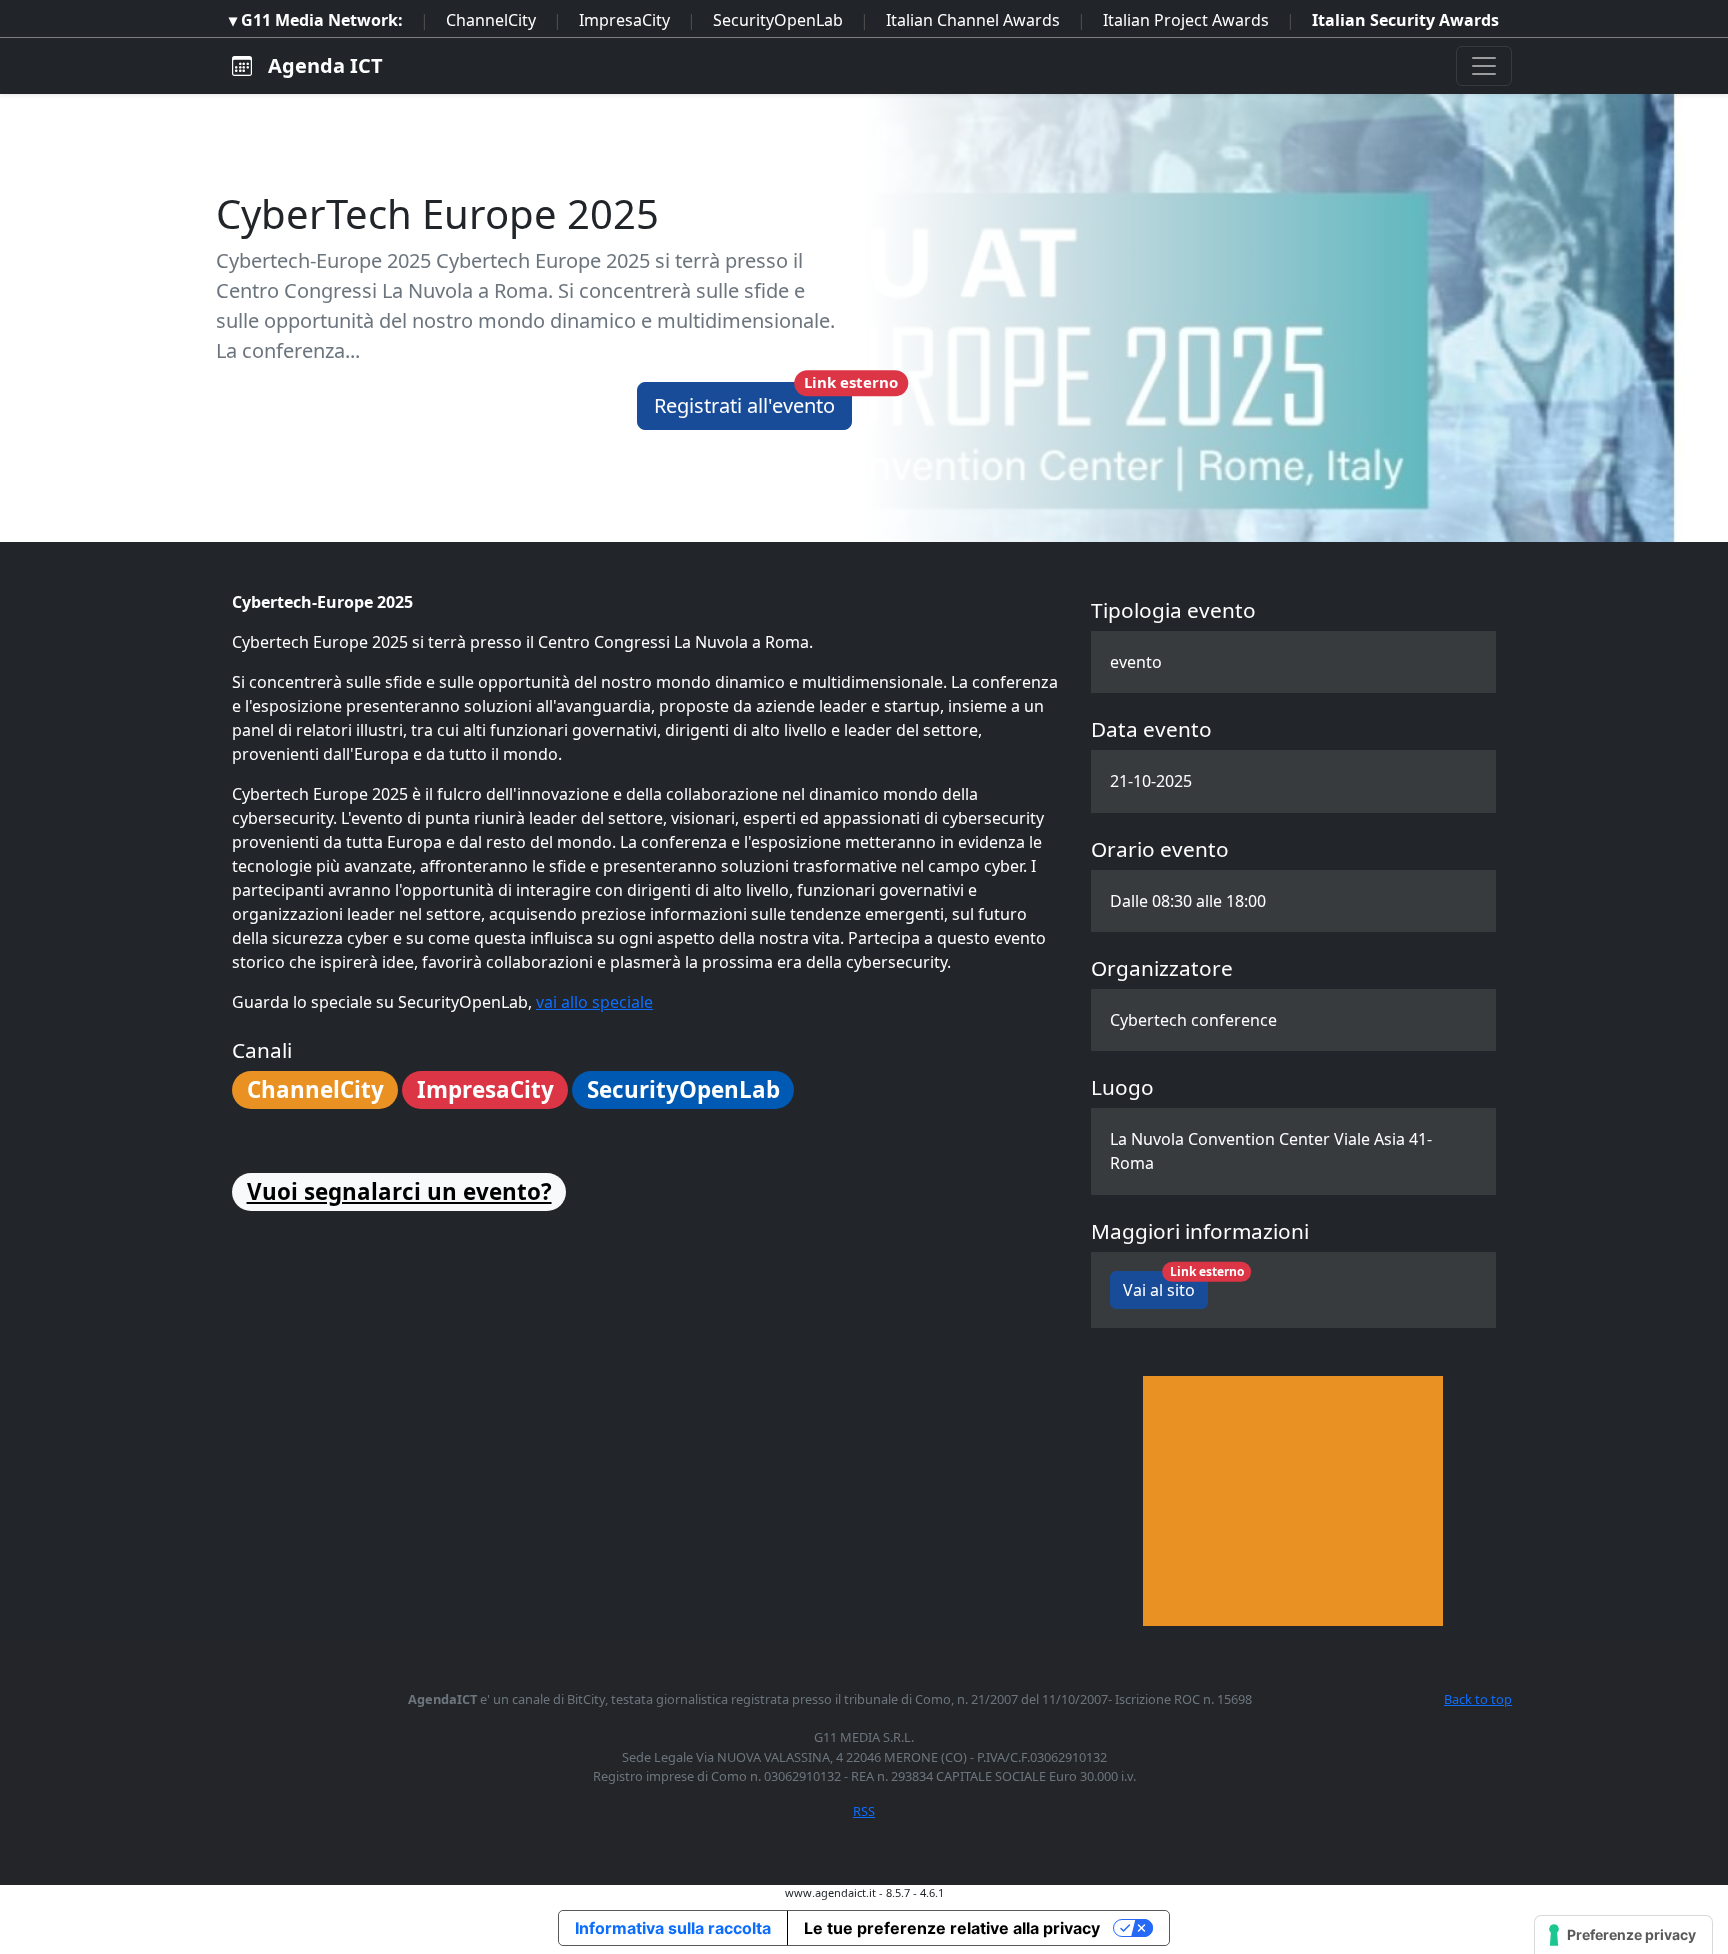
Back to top (1478, 1699)
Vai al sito (1165, 1286)
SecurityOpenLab (778, 20)
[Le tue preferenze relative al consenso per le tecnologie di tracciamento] (1623, 1935)
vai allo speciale (594, 1002)
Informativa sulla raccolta (673, 1928)
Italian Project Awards (1186, 20)
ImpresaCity (624, 20)
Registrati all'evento (753, 400)
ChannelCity (491, 20)
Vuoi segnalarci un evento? (399, 1191)
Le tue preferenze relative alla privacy (952, 1928)
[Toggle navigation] (1484, 66)
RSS (864, 1811)
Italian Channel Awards (973, 20)
